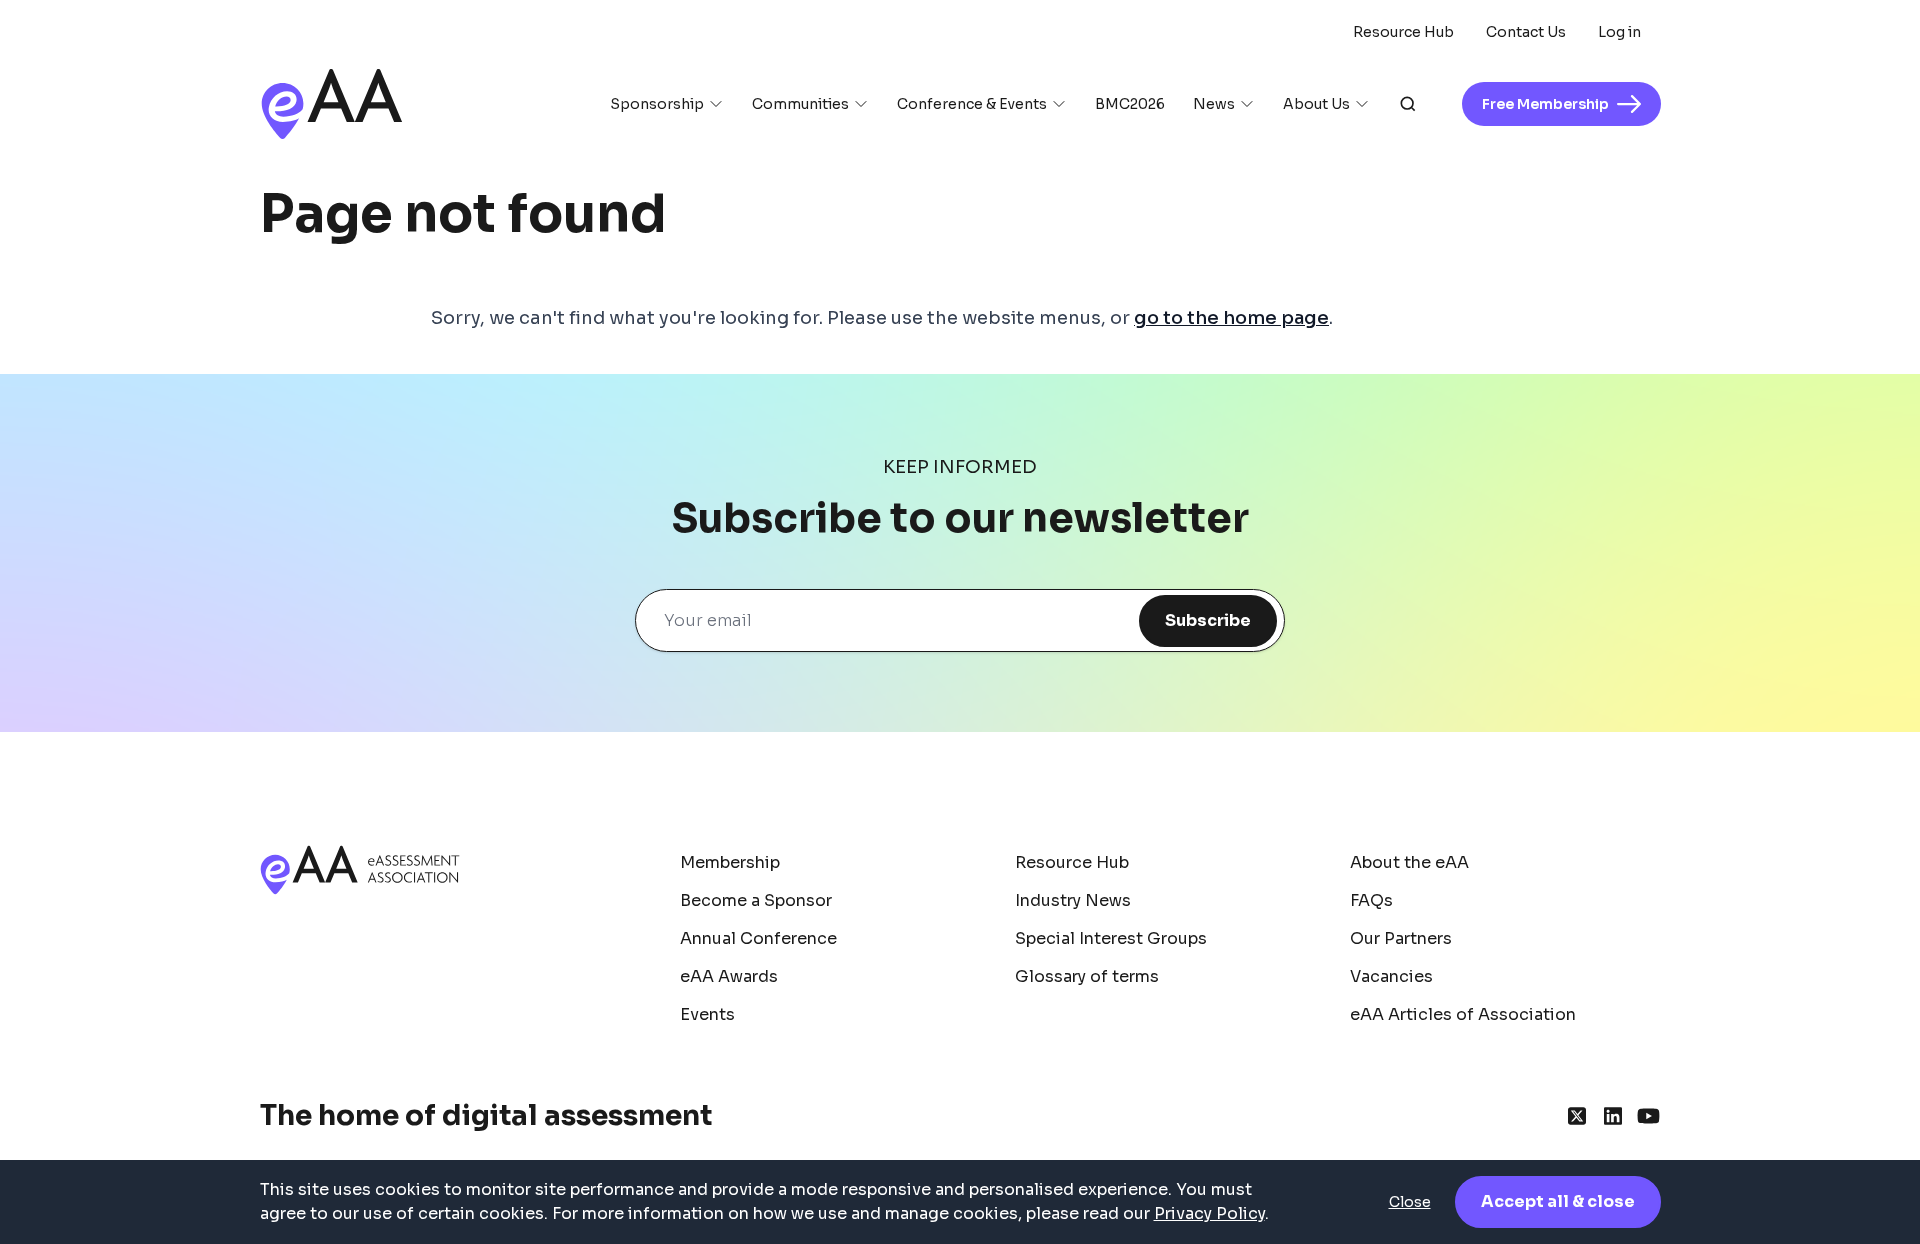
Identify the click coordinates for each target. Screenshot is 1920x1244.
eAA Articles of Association (1463, 1014)
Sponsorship (657, 104)
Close (1410, 1202)
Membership (730, 862)
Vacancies (1391, 976)
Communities (800, 104)
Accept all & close (1558, 1201)
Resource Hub (1403, 32)
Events (707, 1014)
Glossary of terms (1087, 976)
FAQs (1371, 900)
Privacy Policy (1209, 1213)
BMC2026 (1130, 104)
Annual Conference (758, 938)
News (1214, 104)
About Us (1316, 104)
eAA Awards (729, 976)
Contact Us (1526, 32)
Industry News (1073, 900)
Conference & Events (972, 104)
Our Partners (1401, 938)
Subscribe (1208, 620)
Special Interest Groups (1111, 938)
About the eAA (1409, 862)
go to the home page (1231, 318)
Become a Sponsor (756, 900)
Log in (1619, 32)
